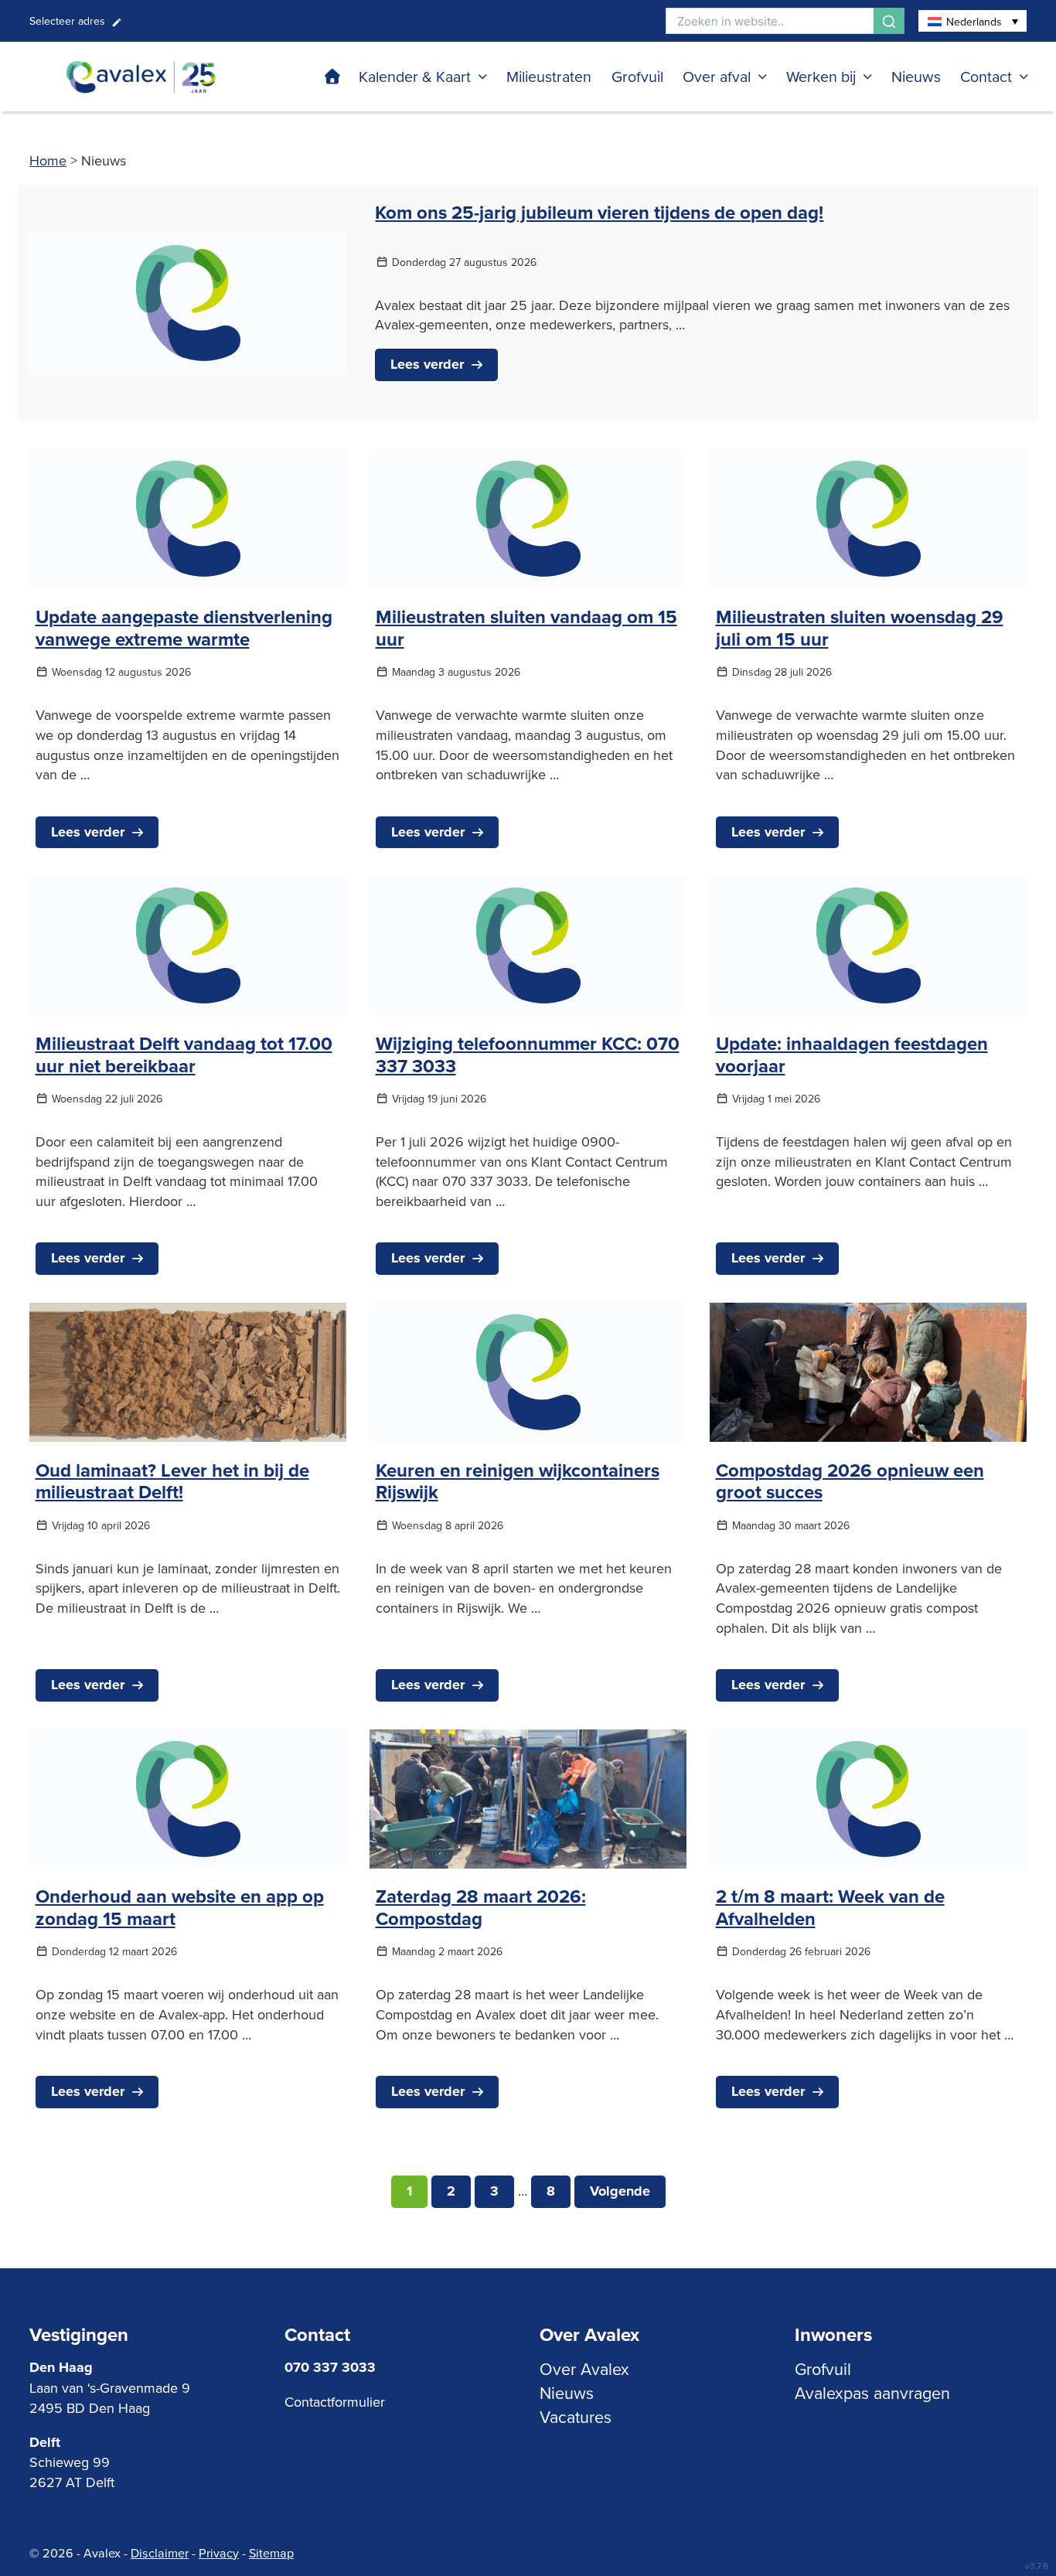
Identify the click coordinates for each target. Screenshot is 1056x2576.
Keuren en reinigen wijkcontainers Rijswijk (518, 1481)
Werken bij (821, 76)
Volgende (620, 2191)
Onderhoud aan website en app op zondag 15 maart (180, 1907)
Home (48, 160)
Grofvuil (637, 76)
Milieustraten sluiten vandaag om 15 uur (526, 628)
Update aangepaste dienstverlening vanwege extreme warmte (184, 628)
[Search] (889, 21)
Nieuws (916, 76)
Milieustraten (549, 76)
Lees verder (427, 364)
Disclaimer (160, 2553)
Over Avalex (584, 2369)
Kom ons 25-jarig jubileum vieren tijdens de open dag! (599, 212)
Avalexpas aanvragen (872, 2393)
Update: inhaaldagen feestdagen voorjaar (852, 1055)
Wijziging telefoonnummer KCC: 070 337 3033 (528, 1055)
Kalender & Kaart (415, 76)
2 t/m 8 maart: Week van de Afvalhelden (830, 1907)
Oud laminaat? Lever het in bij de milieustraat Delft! (172, 1481)
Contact (986, 76)
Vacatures (576, 2417)
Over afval (717, 76)
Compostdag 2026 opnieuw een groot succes (850, 1481)
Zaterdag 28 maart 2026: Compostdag (481, 1907)
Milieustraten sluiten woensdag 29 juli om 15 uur (860, 628)
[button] (973, 21)
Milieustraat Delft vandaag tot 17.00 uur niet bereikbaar (184, 1055)
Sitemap (271, 2553)
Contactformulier (335, 2402)
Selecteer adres (67, 21)
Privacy (219, 2553)
